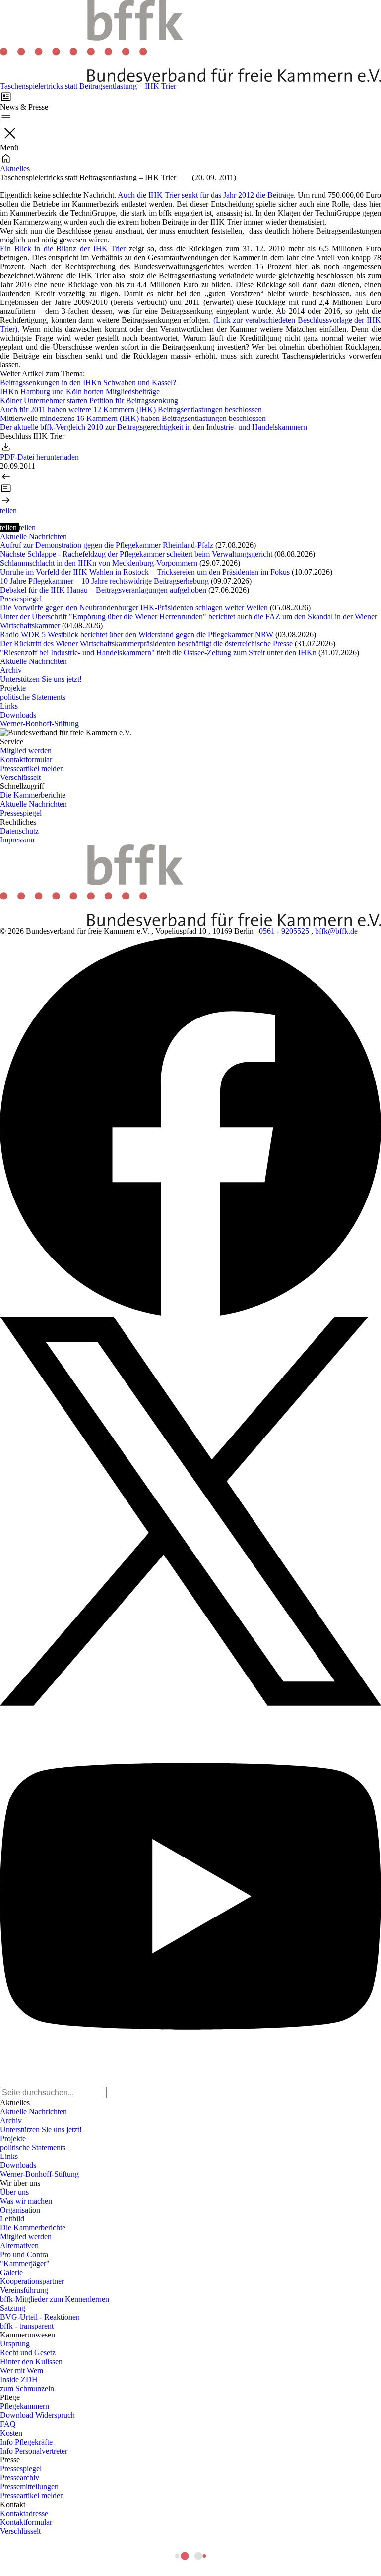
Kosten (11, 2433)
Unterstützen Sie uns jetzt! (41, 679)
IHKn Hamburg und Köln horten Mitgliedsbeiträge (80, 391)
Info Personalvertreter (34, 2451)
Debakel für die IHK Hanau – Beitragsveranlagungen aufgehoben (103, 590)
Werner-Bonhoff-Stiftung (39, 724)
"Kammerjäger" (25, 2263)
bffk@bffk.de (336, 931)
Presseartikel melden (32, 768)
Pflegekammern (25, 2406)
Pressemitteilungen (29, 2486)
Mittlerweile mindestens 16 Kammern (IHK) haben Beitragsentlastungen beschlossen (133, 418)
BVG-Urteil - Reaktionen (40, 2317)
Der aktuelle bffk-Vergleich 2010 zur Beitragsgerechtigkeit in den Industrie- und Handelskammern (154, 427)
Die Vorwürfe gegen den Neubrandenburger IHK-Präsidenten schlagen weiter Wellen (134, 608)
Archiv (11, 670)
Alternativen (19, 2246)
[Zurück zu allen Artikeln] (190, 488)
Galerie (11, 2272)
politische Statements (33, 697)
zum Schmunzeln (27, 2388)
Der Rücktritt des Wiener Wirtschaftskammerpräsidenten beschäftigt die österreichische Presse (146, 643)
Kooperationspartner (32, 2281)
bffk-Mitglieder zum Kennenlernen (55, 2299)
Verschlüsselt (20, 777)
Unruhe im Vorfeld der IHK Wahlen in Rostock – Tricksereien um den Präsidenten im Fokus (145, 572)
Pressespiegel (21, 599)
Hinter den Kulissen (31, 2362)
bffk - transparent (27, 2326)
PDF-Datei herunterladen (39, 457)
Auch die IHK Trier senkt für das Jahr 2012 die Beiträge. (208, 195)
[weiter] (190, 500)
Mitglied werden (26, 750)
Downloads (18, 715)
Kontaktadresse (24, 2513)
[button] (8, 510)
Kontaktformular (26, 759)
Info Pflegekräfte (26, 2442)
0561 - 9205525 (284, 931)
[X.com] (190, 1511)
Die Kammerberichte (33, 795)
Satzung (13, 2308)
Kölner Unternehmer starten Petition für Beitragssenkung (89, 400)
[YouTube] (190, 1896)
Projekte (13, 688)
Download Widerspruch (37, 2415)
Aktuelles (15, 168)
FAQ (8, 2424)
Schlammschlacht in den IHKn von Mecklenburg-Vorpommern (99, 563)
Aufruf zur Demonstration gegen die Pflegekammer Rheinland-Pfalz (107, 545)
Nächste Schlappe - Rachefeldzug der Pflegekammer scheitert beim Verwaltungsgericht (136, 554)
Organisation (20, 2210)
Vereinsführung (24, 2290)
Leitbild (12, 2219)
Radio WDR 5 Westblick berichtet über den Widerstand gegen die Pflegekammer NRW (137, 634)
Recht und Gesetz (28, 2353)
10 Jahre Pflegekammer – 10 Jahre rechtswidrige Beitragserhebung (104, 581)
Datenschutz (19, 831)
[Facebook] (190, 1126)
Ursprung (15, 2344)
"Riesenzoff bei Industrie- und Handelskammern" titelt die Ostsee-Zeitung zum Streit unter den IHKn (158, 652)
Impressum (17, 840)
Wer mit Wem (22, 2370)
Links (9, 706)
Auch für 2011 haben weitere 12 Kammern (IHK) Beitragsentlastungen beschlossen (131, 409)
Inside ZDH (19, 2379)
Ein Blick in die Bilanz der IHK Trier (63, 249)
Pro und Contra (24, 2254)
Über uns (14, 2192)
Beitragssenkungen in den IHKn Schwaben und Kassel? (88, 383)
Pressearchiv (20, 2478)
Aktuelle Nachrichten (33, 536)
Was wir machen (26, 2201)
